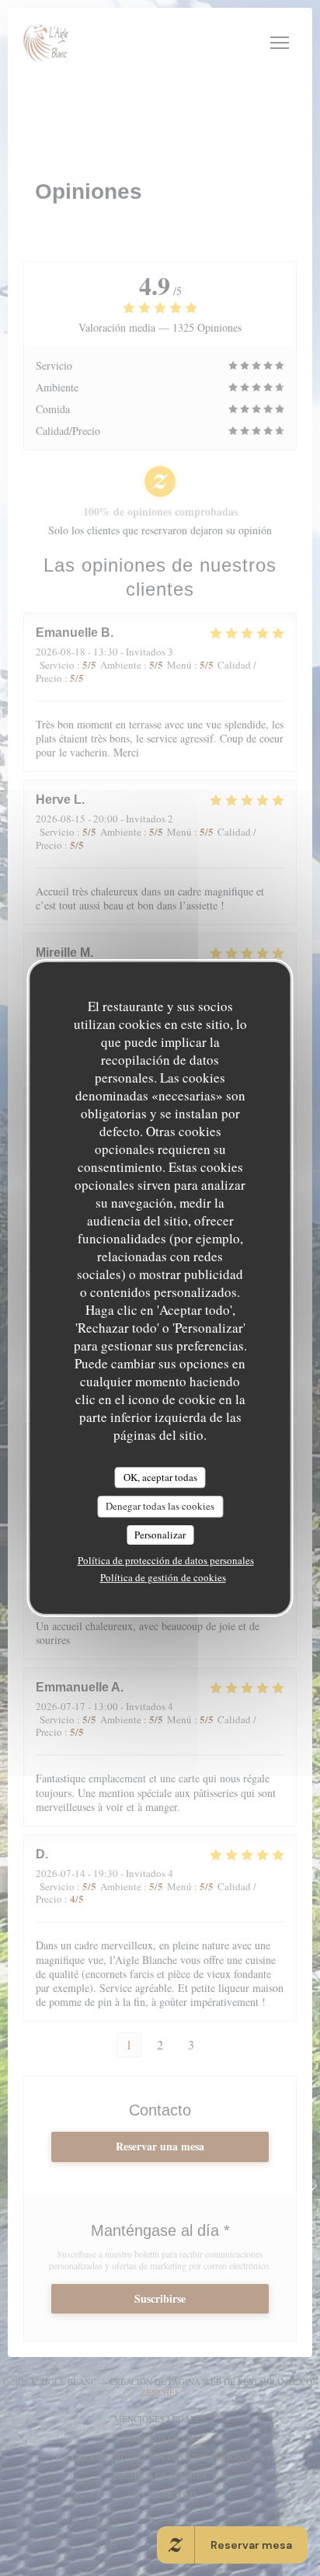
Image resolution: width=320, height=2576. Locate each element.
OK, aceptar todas (160, 1477)
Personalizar (160, 1535)
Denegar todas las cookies (160, 1506)
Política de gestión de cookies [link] (163, 1577)
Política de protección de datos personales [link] (166, 1560)
